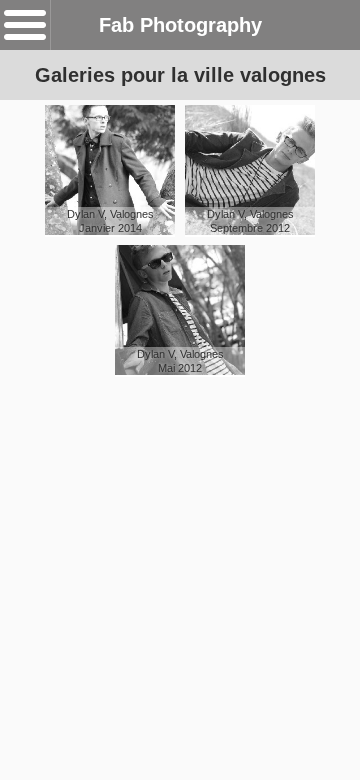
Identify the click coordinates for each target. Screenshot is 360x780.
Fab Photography (180, 25)
